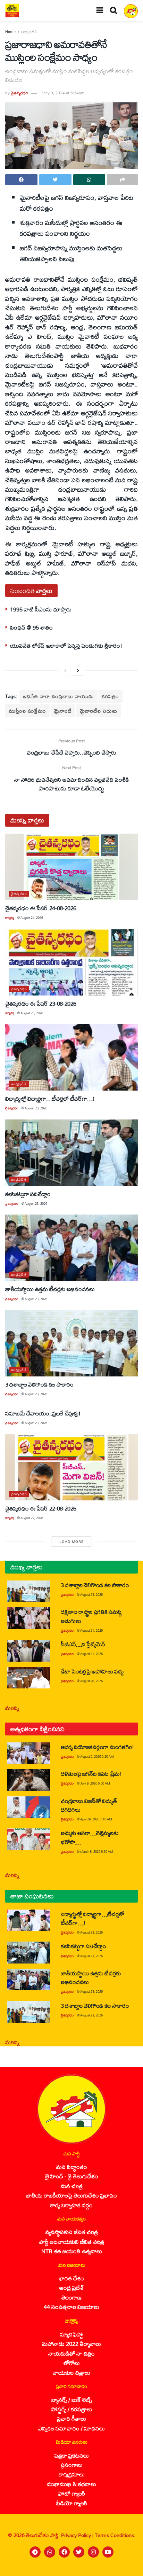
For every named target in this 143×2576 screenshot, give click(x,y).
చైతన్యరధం (19, 93)
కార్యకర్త (10, 918)
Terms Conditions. (115, 2535)
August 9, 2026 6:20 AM (97, 1757)
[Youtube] (108, 2552)
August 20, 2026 (91, 1681)
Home (10, 32)
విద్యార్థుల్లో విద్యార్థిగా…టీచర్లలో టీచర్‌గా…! (50, 1098)
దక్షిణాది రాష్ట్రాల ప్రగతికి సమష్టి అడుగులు (91, 1616)
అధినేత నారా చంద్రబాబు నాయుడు (58, 696)
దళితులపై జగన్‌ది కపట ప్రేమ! (91, 1774)
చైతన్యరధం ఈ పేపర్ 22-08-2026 (41, 1508)
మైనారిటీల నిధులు (99, 711)
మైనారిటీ (63, 711)
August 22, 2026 (32, 1518)
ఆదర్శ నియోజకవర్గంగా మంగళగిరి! (97, 1747)
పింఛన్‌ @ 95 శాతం (31, 627)
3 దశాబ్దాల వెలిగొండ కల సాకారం (39, 1384)
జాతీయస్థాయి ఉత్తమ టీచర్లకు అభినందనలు (50, 1289)
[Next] (78, 671)
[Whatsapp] (50, 2552)
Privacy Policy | (78, 2535)
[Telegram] (35, 2552)
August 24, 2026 (32, 918)
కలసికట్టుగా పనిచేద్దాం (28, 1194)
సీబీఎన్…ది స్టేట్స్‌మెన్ (83, 1644)
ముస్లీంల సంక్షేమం (27, 711)
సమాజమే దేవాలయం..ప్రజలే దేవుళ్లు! (43, 1413)
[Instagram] (93, 2552)
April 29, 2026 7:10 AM (96, 1819)
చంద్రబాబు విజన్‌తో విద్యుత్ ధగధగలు (89, 1805)
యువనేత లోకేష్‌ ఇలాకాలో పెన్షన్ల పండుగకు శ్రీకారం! (66, 645)
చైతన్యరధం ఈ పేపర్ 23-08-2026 (41, 1003)
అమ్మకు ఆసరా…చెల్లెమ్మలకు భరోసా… (89, 1837)
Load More (71, 1541)
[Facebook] (64, 2552)
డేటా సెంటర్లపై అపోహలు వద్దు (92, 1671)
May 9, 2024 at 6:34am (63, 93)
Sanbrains (129, 2568)
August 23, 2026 (32, 1013)
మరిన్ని (12, 1708)
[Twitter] (79, 2552)
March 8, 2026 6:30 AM (97, 1852)
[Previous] (65, 671)
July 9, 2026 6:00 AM (95, 1783)
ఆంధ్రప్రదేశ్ (29, 32)
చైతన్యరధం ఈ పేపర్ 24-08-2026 (41, 908)
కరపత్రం (111, 696)
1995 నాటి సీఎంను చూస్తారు (41, 609)
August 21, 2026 (91, 1630)
